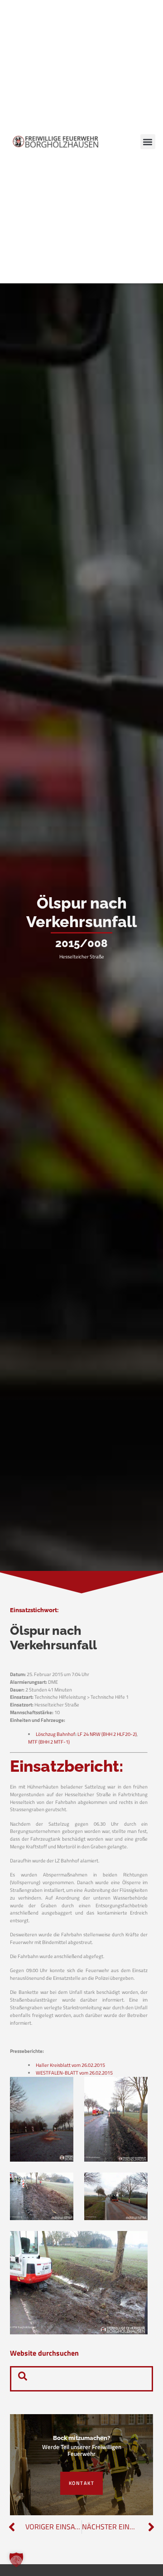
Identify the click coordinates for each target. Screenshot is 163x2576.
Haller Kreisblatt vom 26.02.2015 (70, 2065)
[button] (148, 142)
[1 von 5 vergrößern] (62, 2089)
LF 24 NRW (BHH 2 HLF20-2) (107, 1734)
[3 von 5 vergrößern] (62, 2184)
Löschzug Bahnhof (55, 1734)
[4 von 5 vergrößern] (136, 2184)
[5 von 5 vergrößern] (136, 2243)
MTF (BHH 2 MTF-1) (49, 1742)
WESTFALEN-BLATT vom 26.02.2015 (74, 2073)
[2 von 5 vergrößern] (136, 2089)
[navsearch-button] (23, 2379)
